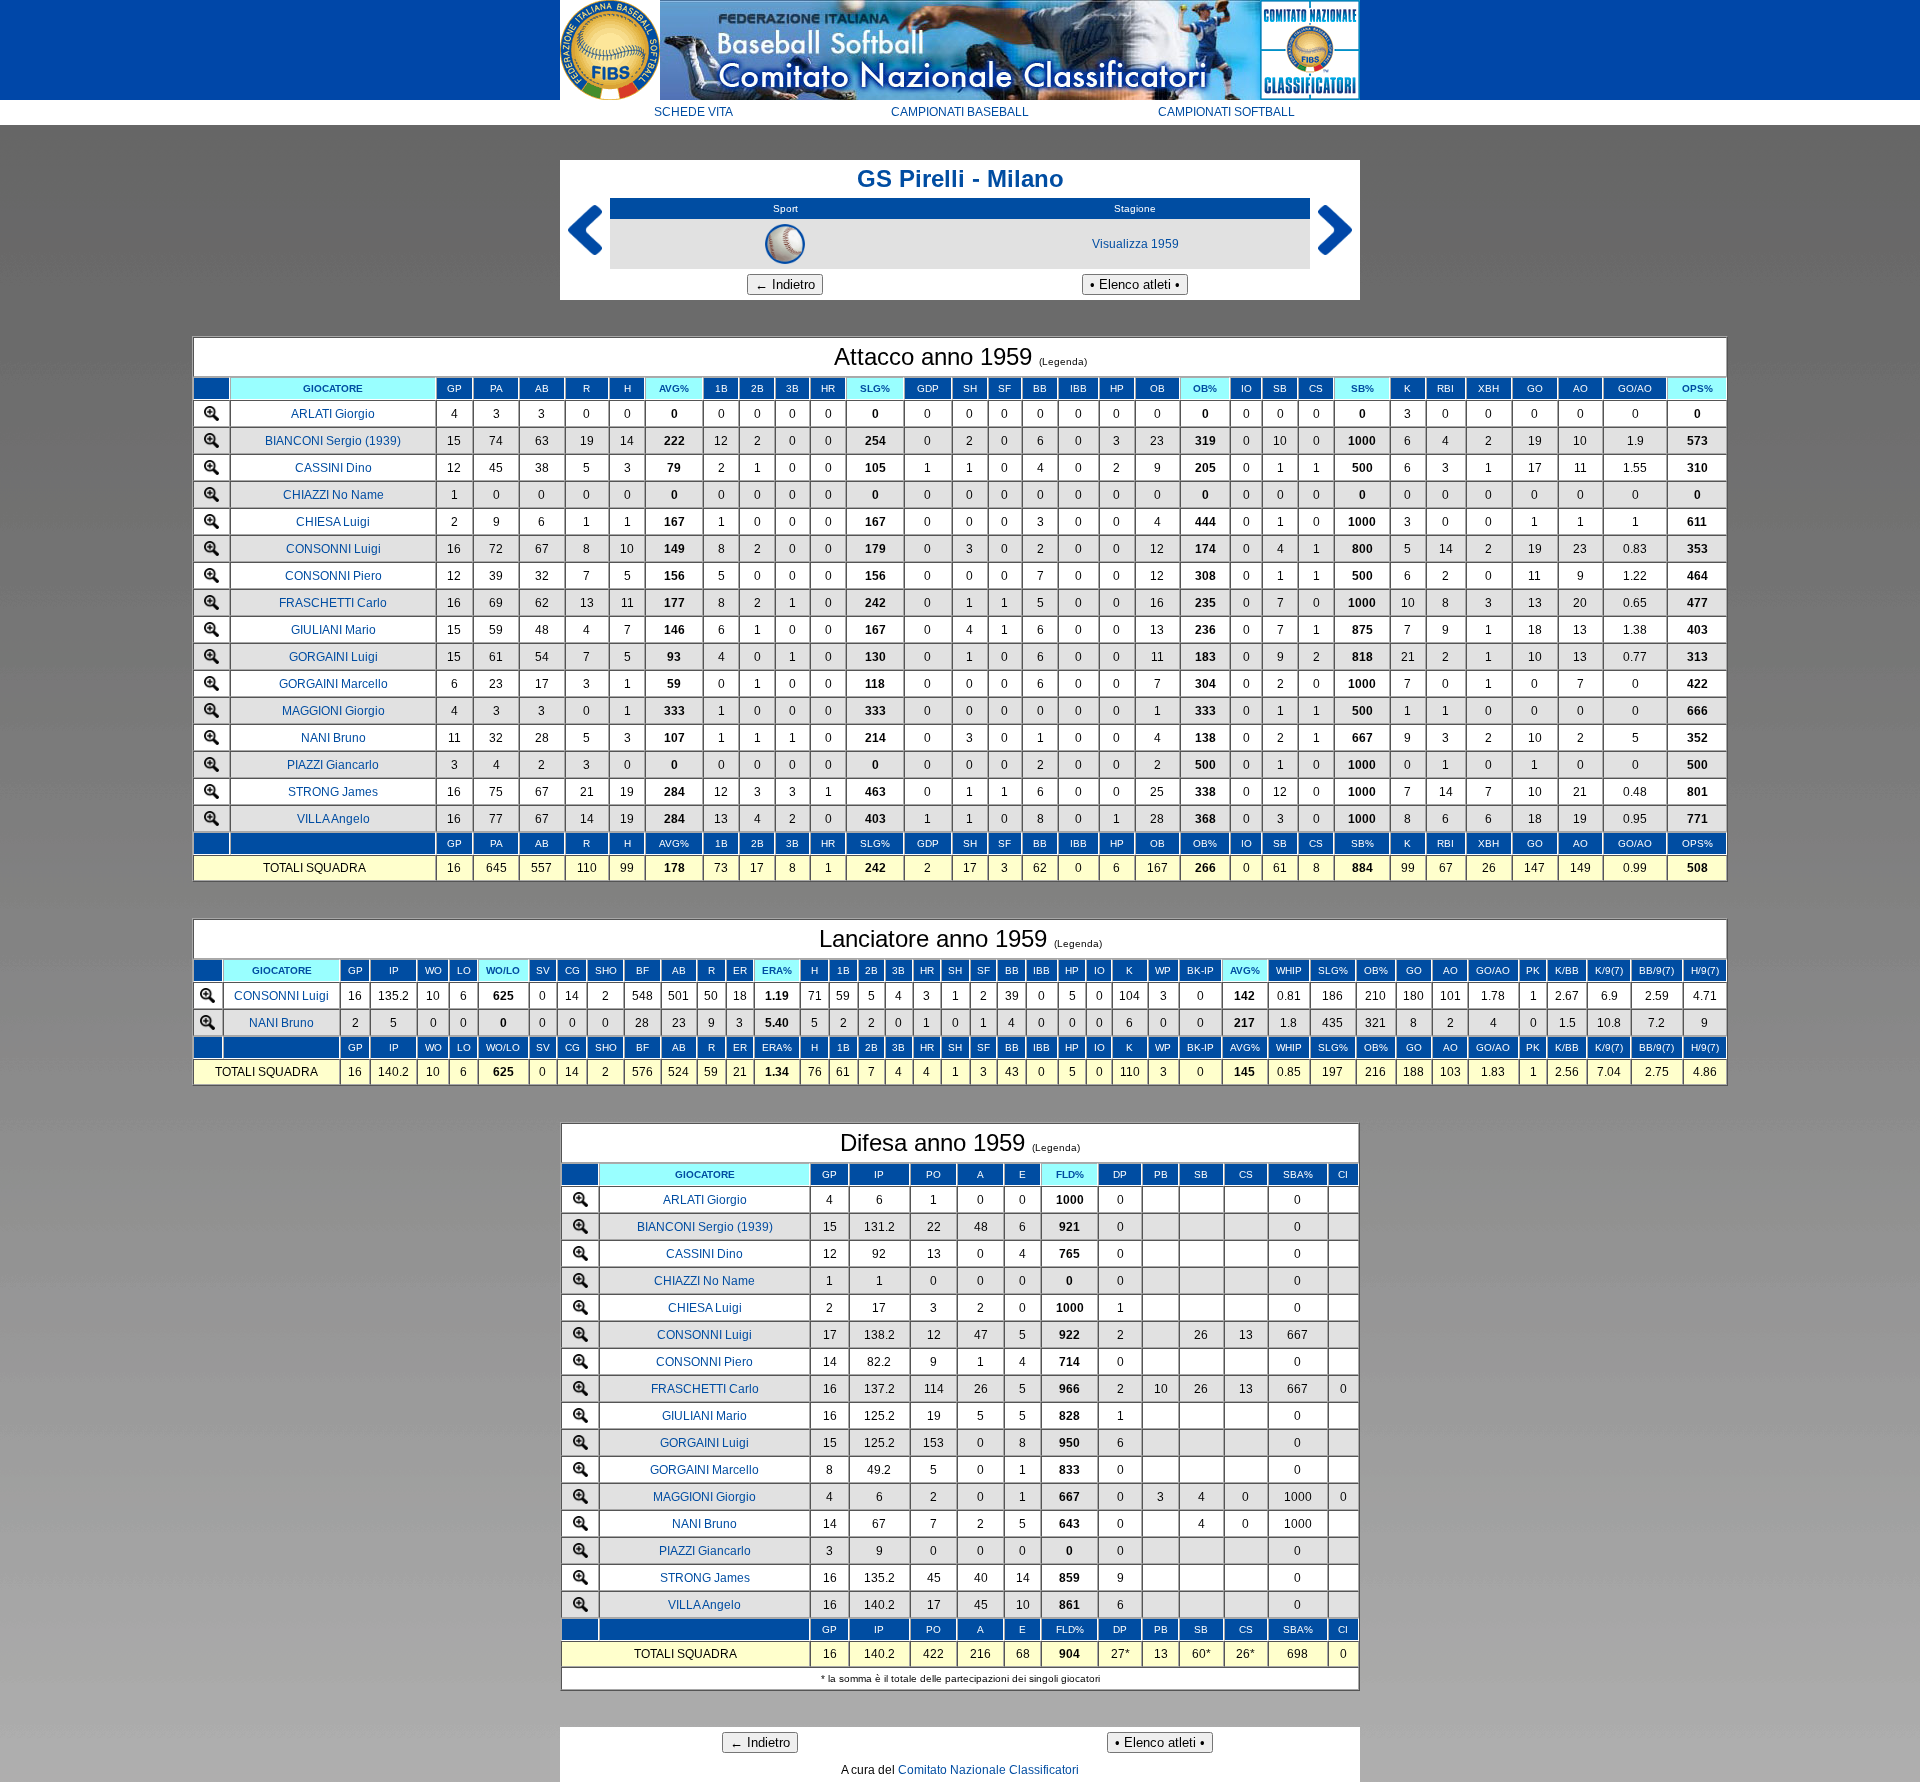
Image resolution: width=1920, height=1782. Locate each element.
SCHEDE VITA (693, 112)
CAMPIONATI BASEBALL (960, 112)
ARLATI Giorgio (333, 414)
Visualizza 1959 (1135, 244)
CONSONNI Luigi (333, 549)
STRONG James (333, 792)
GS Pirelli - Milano (960, 178)
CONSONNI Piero (333, 576)
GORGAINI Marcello (333, 684)
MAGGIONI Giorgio (333, 711)
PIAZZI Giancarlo (333, 765)
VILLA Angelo (333, 819)
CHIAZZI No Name (333, 495)
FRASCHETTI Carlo (333, 603)
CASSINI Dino (333, 468)
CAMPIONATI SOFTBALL (1226, 112)
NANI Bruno (333, 738)
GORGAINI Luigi (333, 657)
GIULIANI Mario (333, 630)
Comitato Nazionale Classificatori (988, 1770)
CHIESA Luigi (333, 522)
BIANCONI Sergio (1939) (333, 441)
